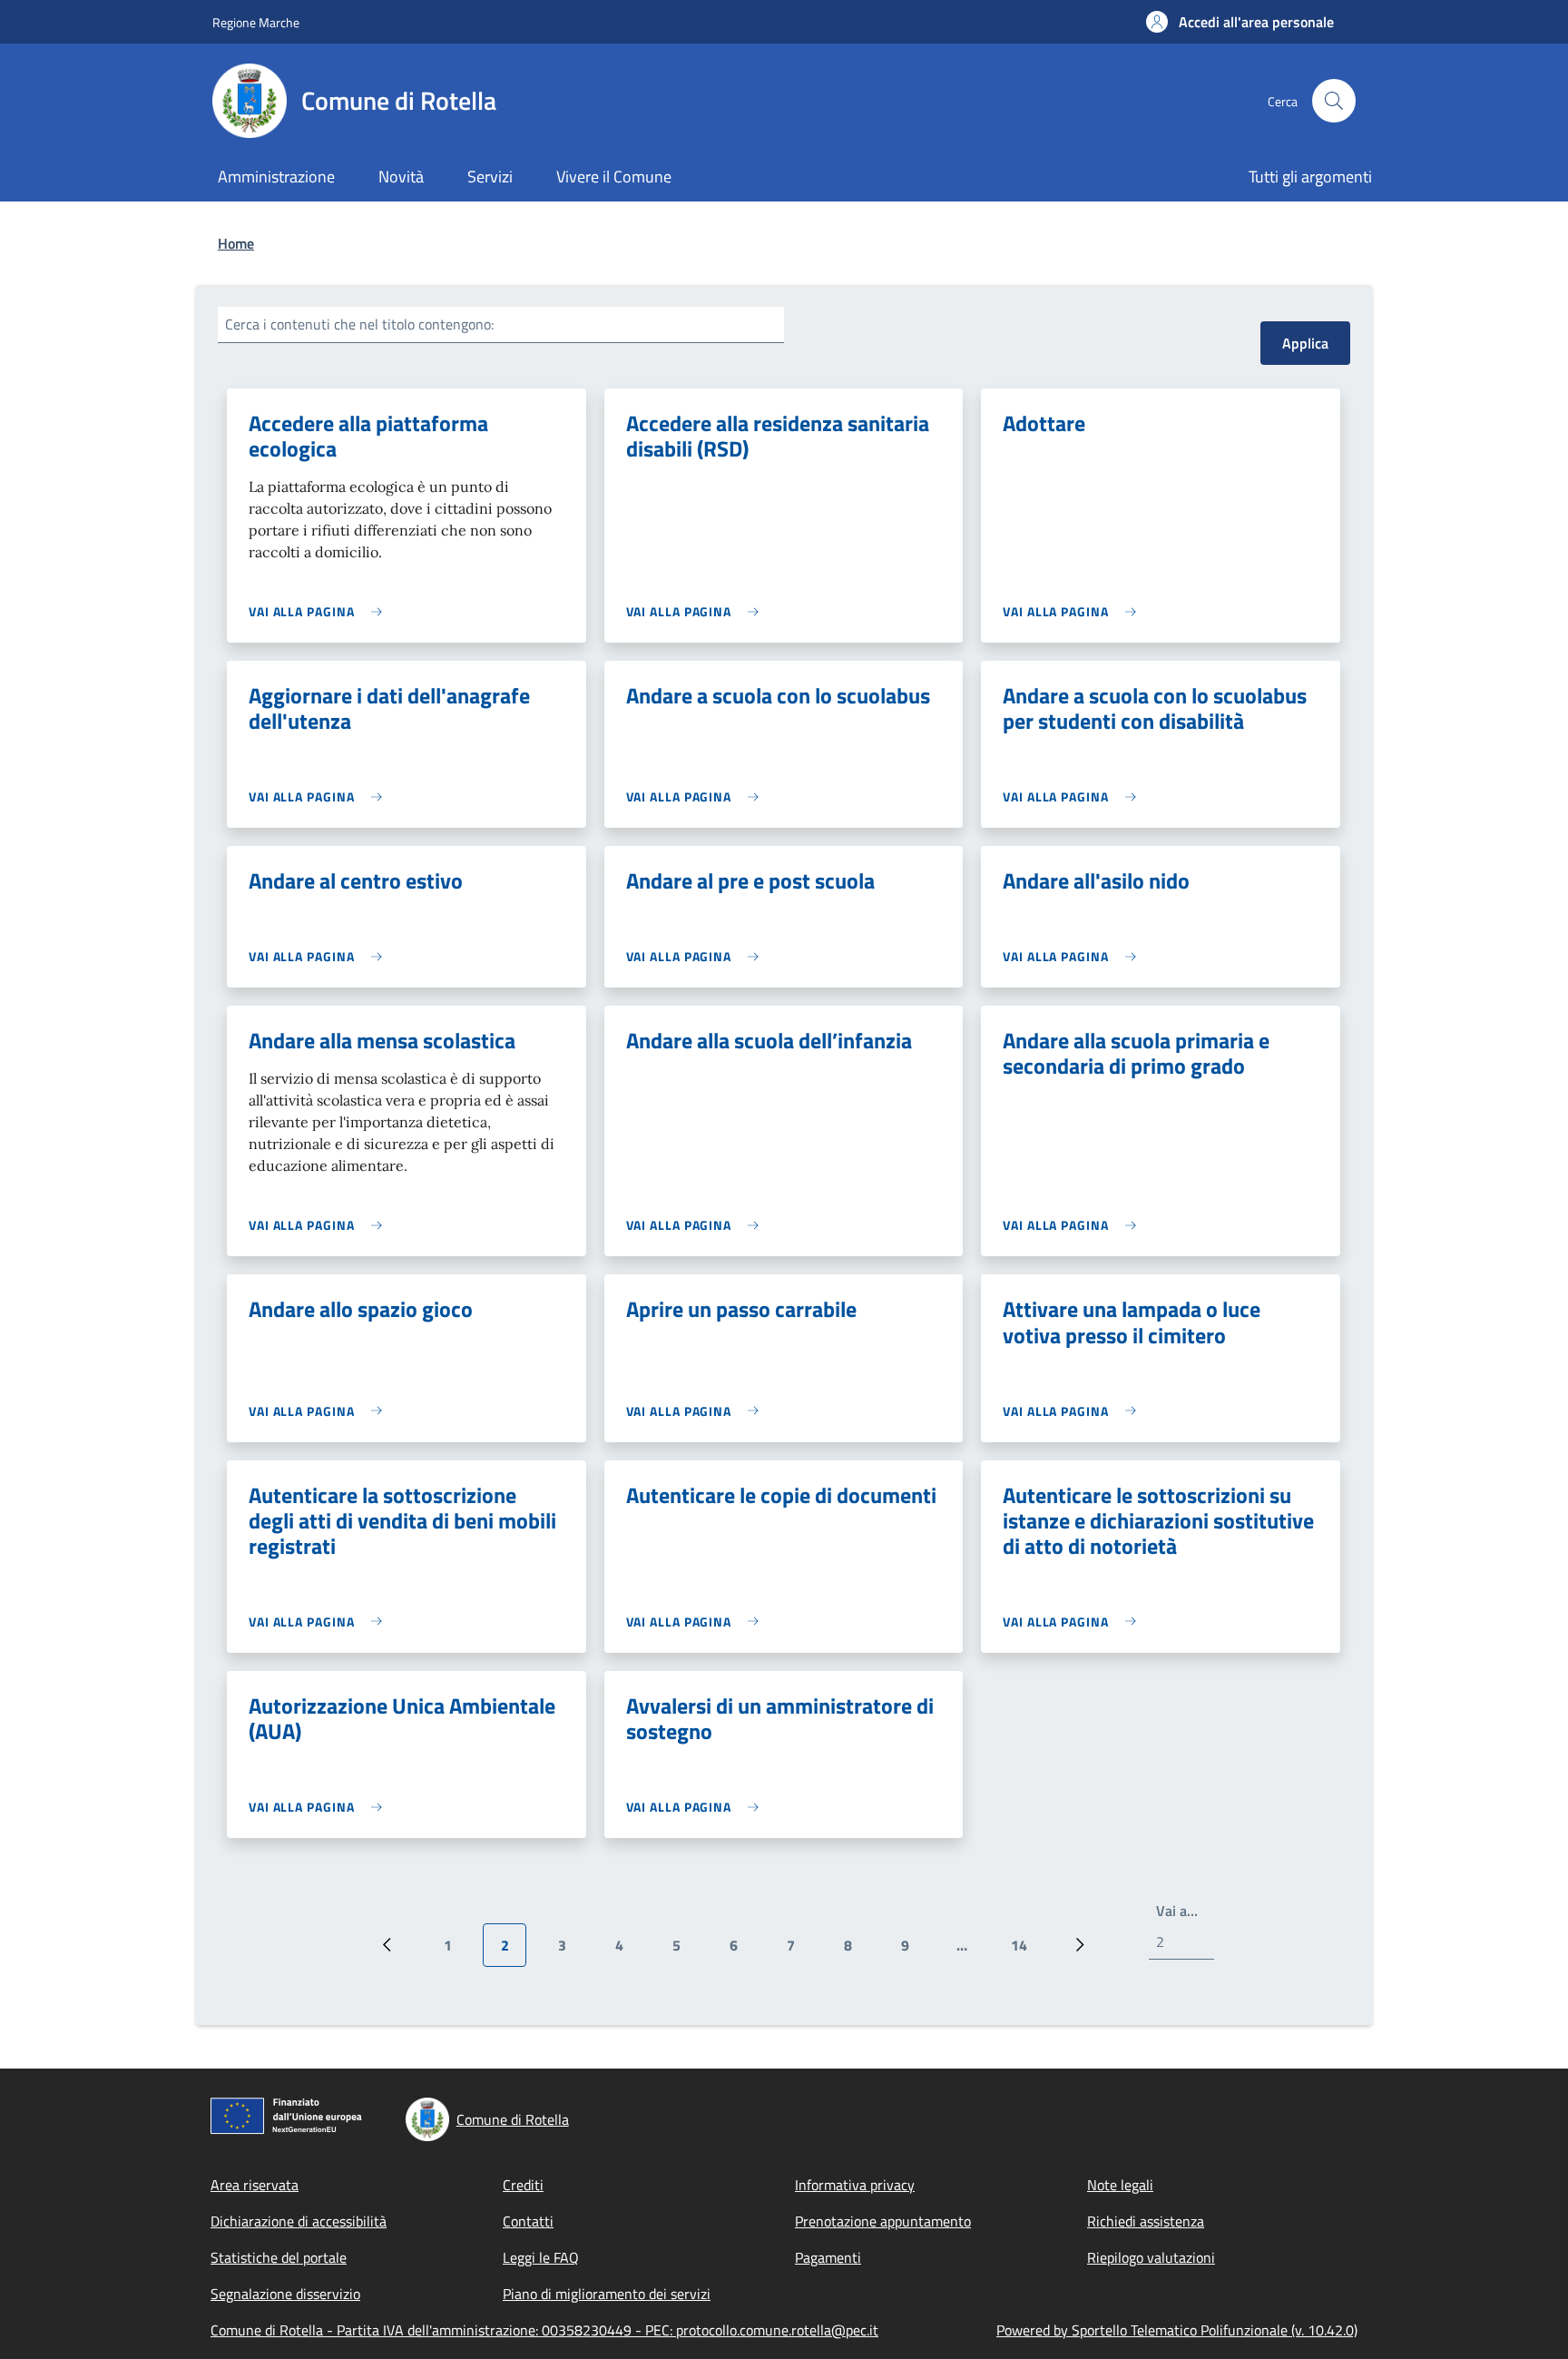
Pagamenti (828, 2257)
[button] (1240, 22)
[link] (320, 611)
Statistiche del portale (279, 2257)
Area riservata (255, 2185)
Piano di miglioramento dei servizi (607, 2294)
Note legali (1120, 2185)
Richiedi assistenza (1146, 2221)
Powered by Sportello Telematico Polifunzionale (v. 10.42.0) (1177, 2330)
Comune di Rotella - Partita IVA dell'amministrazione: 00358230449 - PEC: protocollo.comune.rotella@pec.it (544, 2330)
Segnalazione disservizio (285, 2294)
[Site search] (1334, 101)
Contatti (528, 2221)
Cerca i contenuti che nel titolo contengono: (359, 324)
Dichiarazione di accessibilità (299, 2221)
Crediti (523, 2185)
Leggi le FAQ (541, 2257)
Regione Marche (256, 22)
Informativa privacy (855, 2185)
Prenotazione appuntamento (883, 2221)
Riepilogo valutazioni (1151, 2257)
